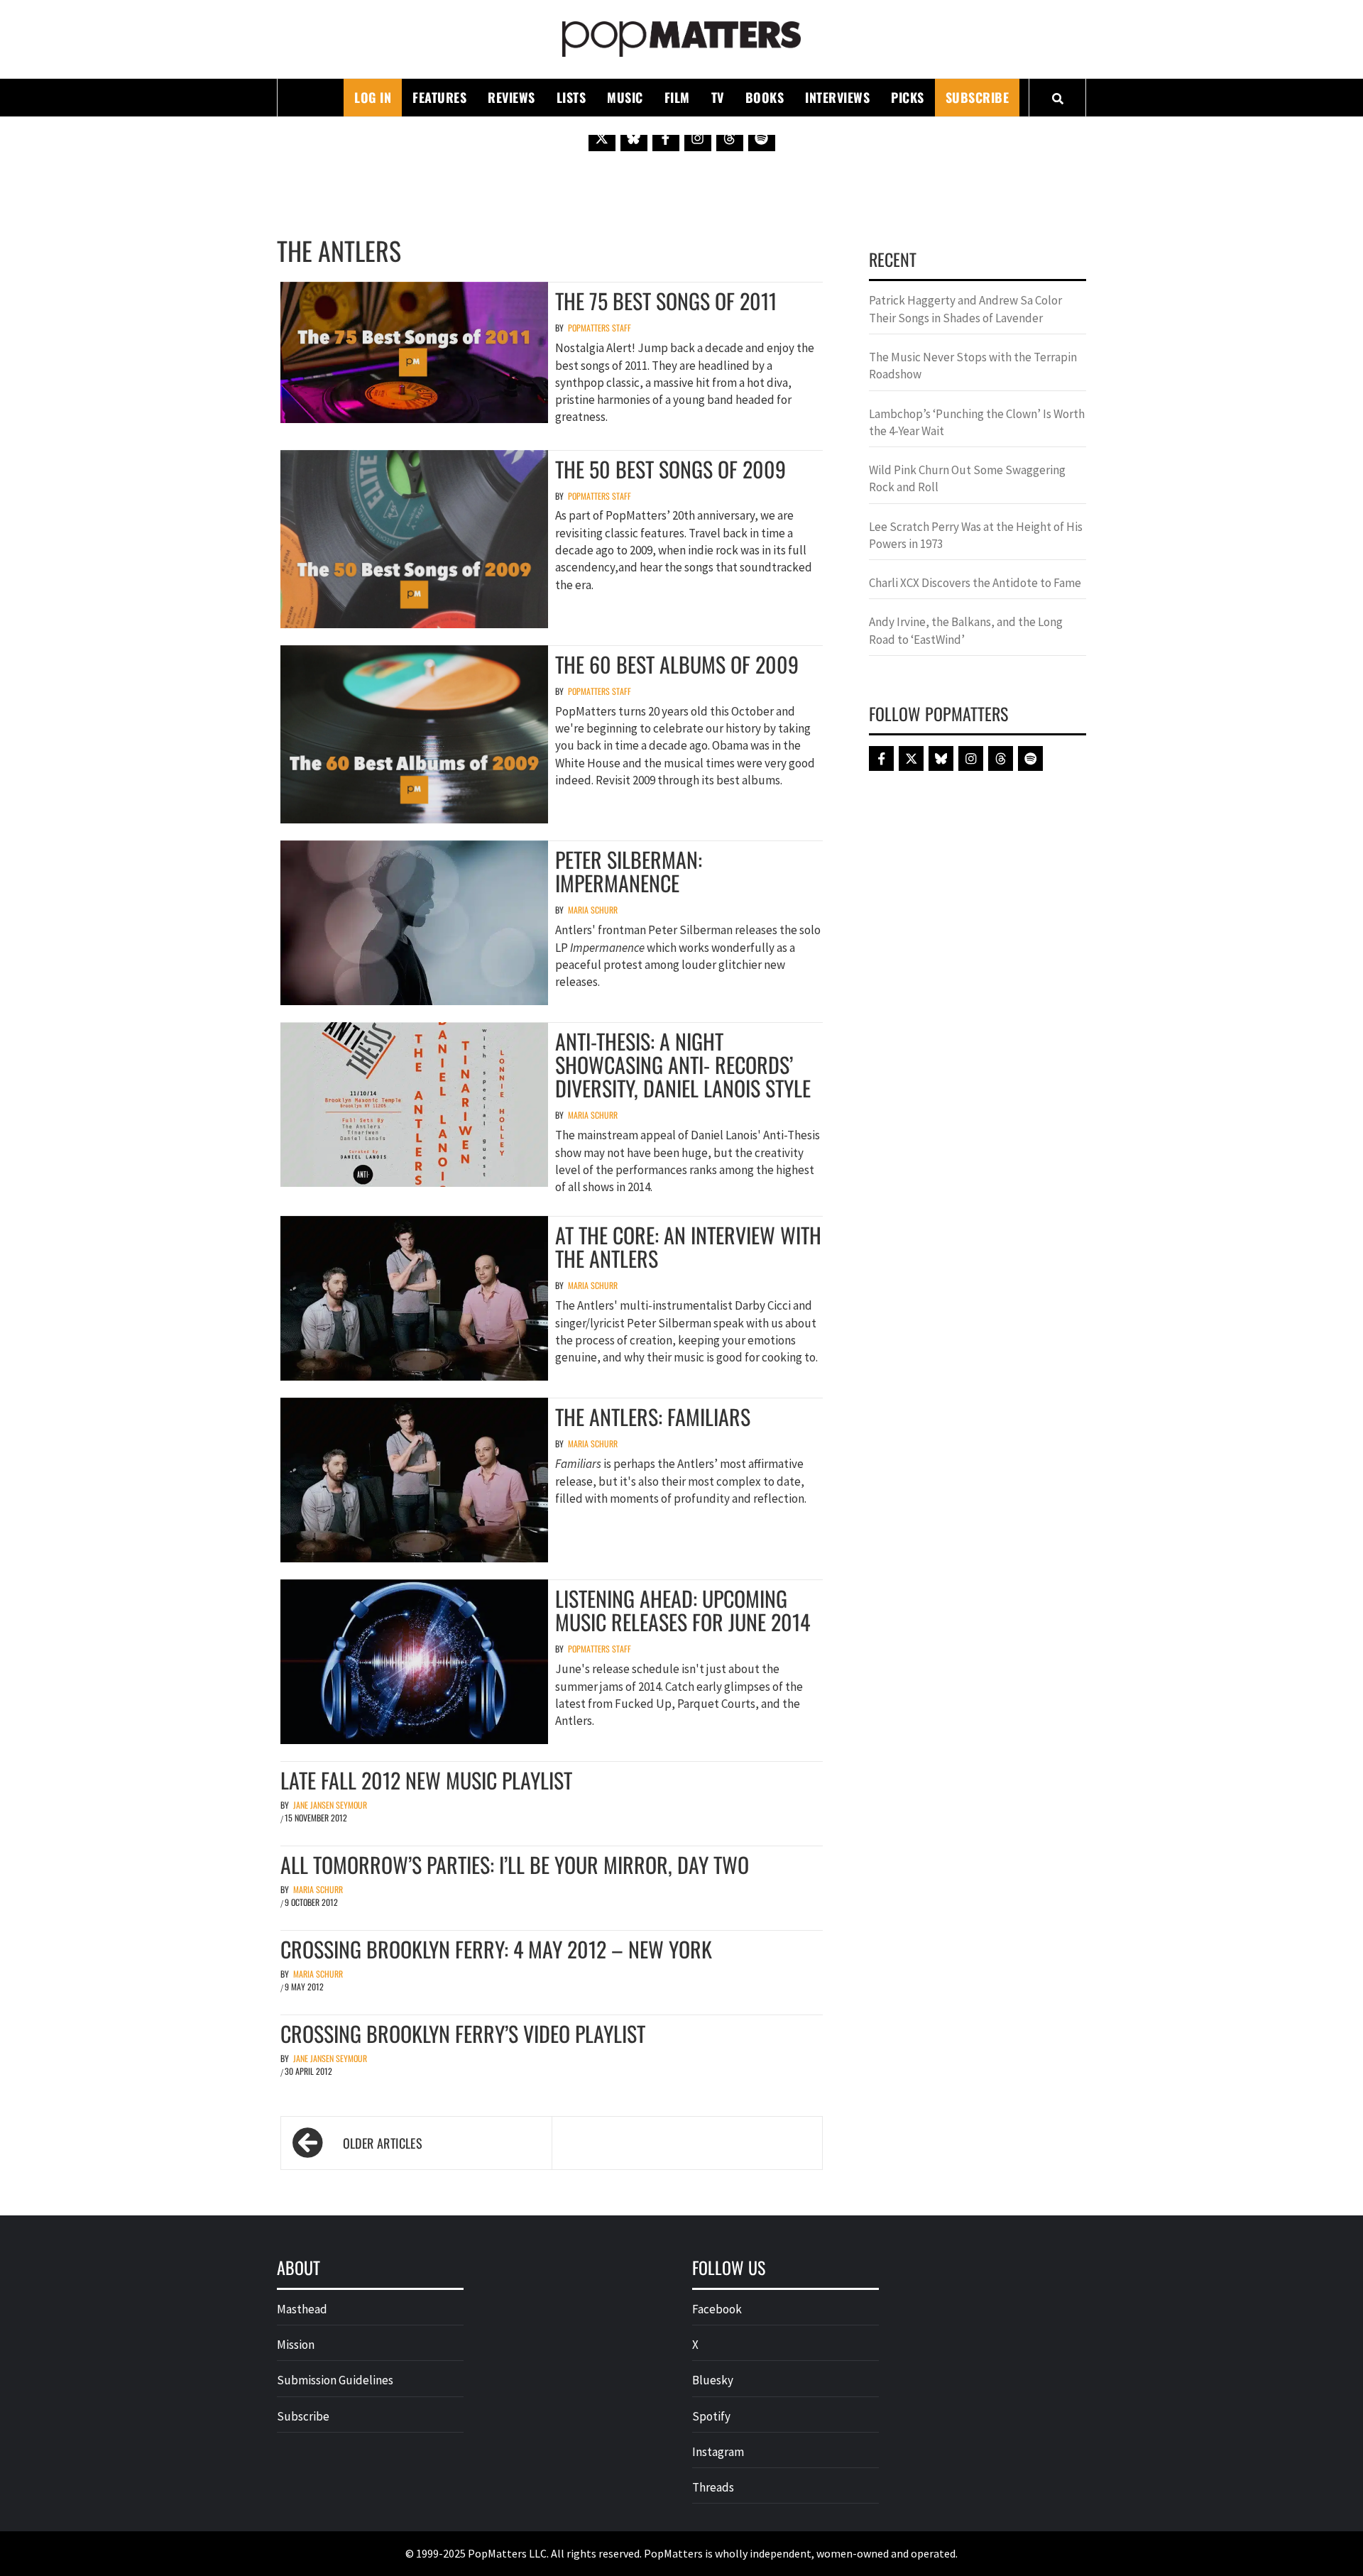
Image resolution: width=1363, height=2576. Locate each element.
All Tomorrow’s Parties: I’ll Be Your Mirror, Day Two (515, 1864)
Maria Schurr (593, 910)
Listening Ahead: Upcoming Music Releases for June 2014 (683, 1610)
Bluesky (713, 2380)
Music (625, 97)
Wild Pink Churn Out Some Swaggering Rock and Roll (967, 478)
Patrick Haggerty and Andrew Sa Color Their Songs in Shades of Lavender (965, 309)
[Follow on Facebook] (666, 138)
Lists (571, 97)
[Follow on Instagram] (698, 138)
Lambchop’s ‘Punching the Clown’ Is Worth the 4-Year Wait (977, 422)
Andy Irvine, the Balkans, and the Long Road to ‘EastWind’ (966, 630)
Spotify (711, 2416)
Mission (296, 2345)
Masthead (302, 2309)
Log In (373, 97)
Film (677, 97)
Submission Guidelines (335, 2380)
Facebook (717, 2309)
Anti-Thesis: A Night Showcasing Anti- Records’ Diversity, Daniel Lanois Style (683, 1064)
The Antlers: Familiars (653, 1416)
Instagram (718, 2452)
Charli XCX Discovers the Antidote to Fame (975, 583)
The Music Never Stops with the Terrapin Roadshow (973, 366)
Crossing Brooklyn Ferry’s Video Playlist (463, 2033)
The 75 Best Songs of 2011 (666, 301)
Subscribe (978, 97)
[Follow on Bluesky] (634, 138)
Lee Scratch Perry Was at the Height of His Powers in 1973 (976, 535)
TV (718, 97)
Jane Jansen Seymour (330, 1805)
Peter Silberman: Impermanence (629, 871)
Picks (908, 97)
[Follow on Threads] (730, 138)
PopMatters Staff (600, 328)
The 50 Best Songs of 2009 (670, 469)
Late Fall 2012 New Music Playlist (426, 1780)
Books (765, 97)
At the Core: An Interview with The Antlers (688, 1246)
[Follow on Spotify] (762, 138)
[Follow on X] (602, 138)
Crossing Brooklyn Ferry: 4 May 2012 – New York (496, 1949)
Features (439, 97)
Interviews (837, 97)
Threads (713, 2487)
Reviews (511, 97)
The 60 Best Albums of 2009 (677, 664)
